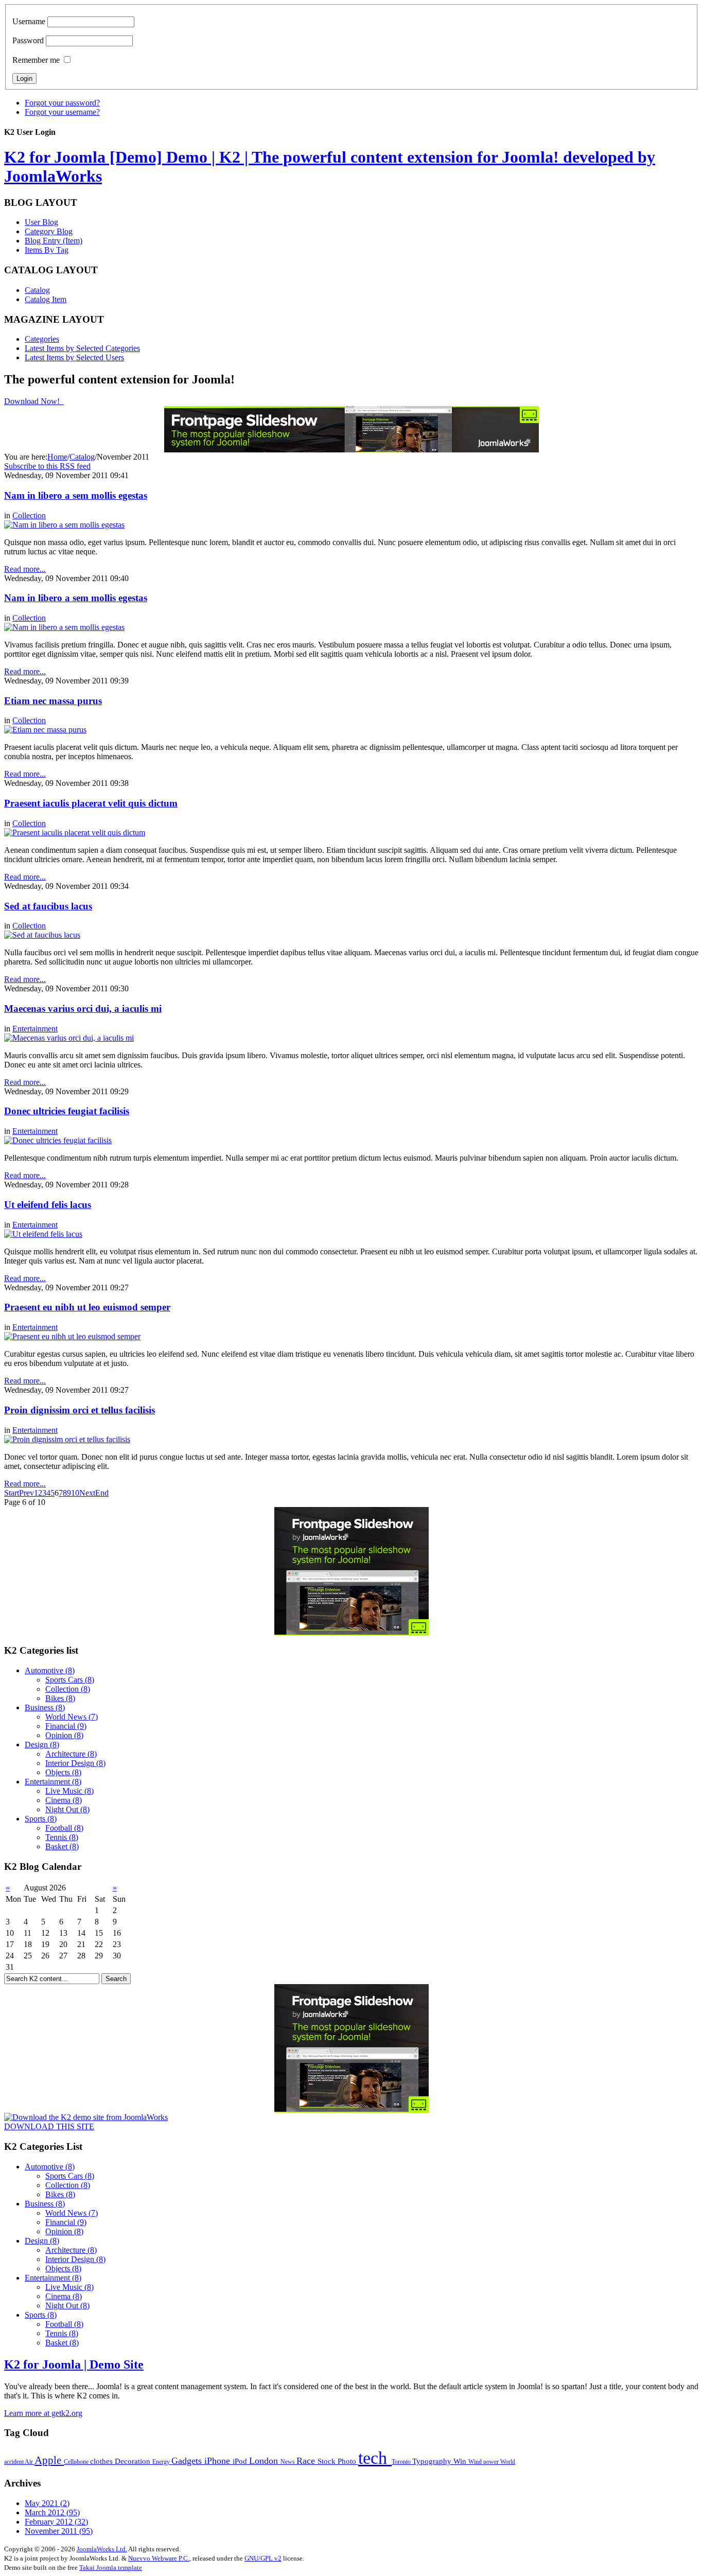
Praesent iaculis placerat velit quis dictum (91, 803)
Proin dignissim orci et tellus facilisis (80, 1410)
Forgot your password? (62, 103)
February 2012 (56, 2522)
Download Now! (33, 401)
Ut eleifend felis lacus (48, 1205)
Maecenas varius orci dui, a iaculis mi (83, 1009)
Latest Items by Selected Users (74, 357)
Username (29, 21)
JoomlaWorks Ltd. (102, 2549)
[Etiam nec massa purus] (45, 730)
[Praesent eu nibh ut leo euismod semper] (72, 1336)
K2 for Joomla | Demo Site (74, 2364)
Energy (162, 2462)
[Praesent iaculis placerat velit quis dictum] (75, 833)
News (288, 2462)
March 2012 (52, 2512)
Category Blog (49, 231)
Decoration (134, 2461)
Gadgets (188, 2461)
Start (12, 1493)
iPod (241, 2461)
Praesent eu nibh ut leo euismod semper (87, 1307)
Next (87, 1493)
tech (375, 2458)
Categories (42, 339)
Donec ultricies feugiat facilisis (67, 1111)
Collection (29, 515)
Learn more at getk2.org (43, 2413)
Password (28, 40)
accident (14, 2462)
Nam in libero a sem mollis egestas (76, 495)
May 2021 (47, 2503)
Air (30, 2462)
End (102, 1493)
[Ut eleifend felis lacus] (43, 1234)
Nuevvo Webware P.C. (159, 2558)
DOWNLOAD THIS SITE (49, 2126)
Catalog (37, 290)
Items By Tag (47, 250)
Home (57, 457)
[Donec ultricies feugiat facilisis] (58, 1140)
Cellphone (77, 2462)
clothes (102, 2461)
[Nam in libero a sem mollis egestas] (64, 525)
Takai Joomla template (111, 2568)
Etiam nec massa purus (53, 701)
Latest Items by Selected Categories (82, 348)
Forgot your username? (62, 112)
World (508, 2462)
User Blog (41, 222)
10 (75, 1493)
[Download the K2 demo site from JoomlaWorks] (86, 2117)
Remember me (36, 60)
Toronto (402, 2462)
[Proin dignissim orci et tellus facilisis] (67, 1439)
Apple (49, 2460)
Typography (433, 2461)
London (265, 2461)
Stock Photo (338, 2461)
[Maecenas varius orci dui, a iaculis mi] (69, 1038)
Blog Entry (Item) (54, 241)
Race (307, 2461)
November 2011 (59, 2531)
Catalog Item (46, 299)
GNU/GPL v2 (263, 2558)
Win (461, 2461)
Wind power (484, 2462)
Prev (27, 1493)
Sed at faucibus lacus (48, 906)
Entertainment (35, 1029)
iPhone (218, 2461)
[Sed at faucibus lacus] (42, 935)
